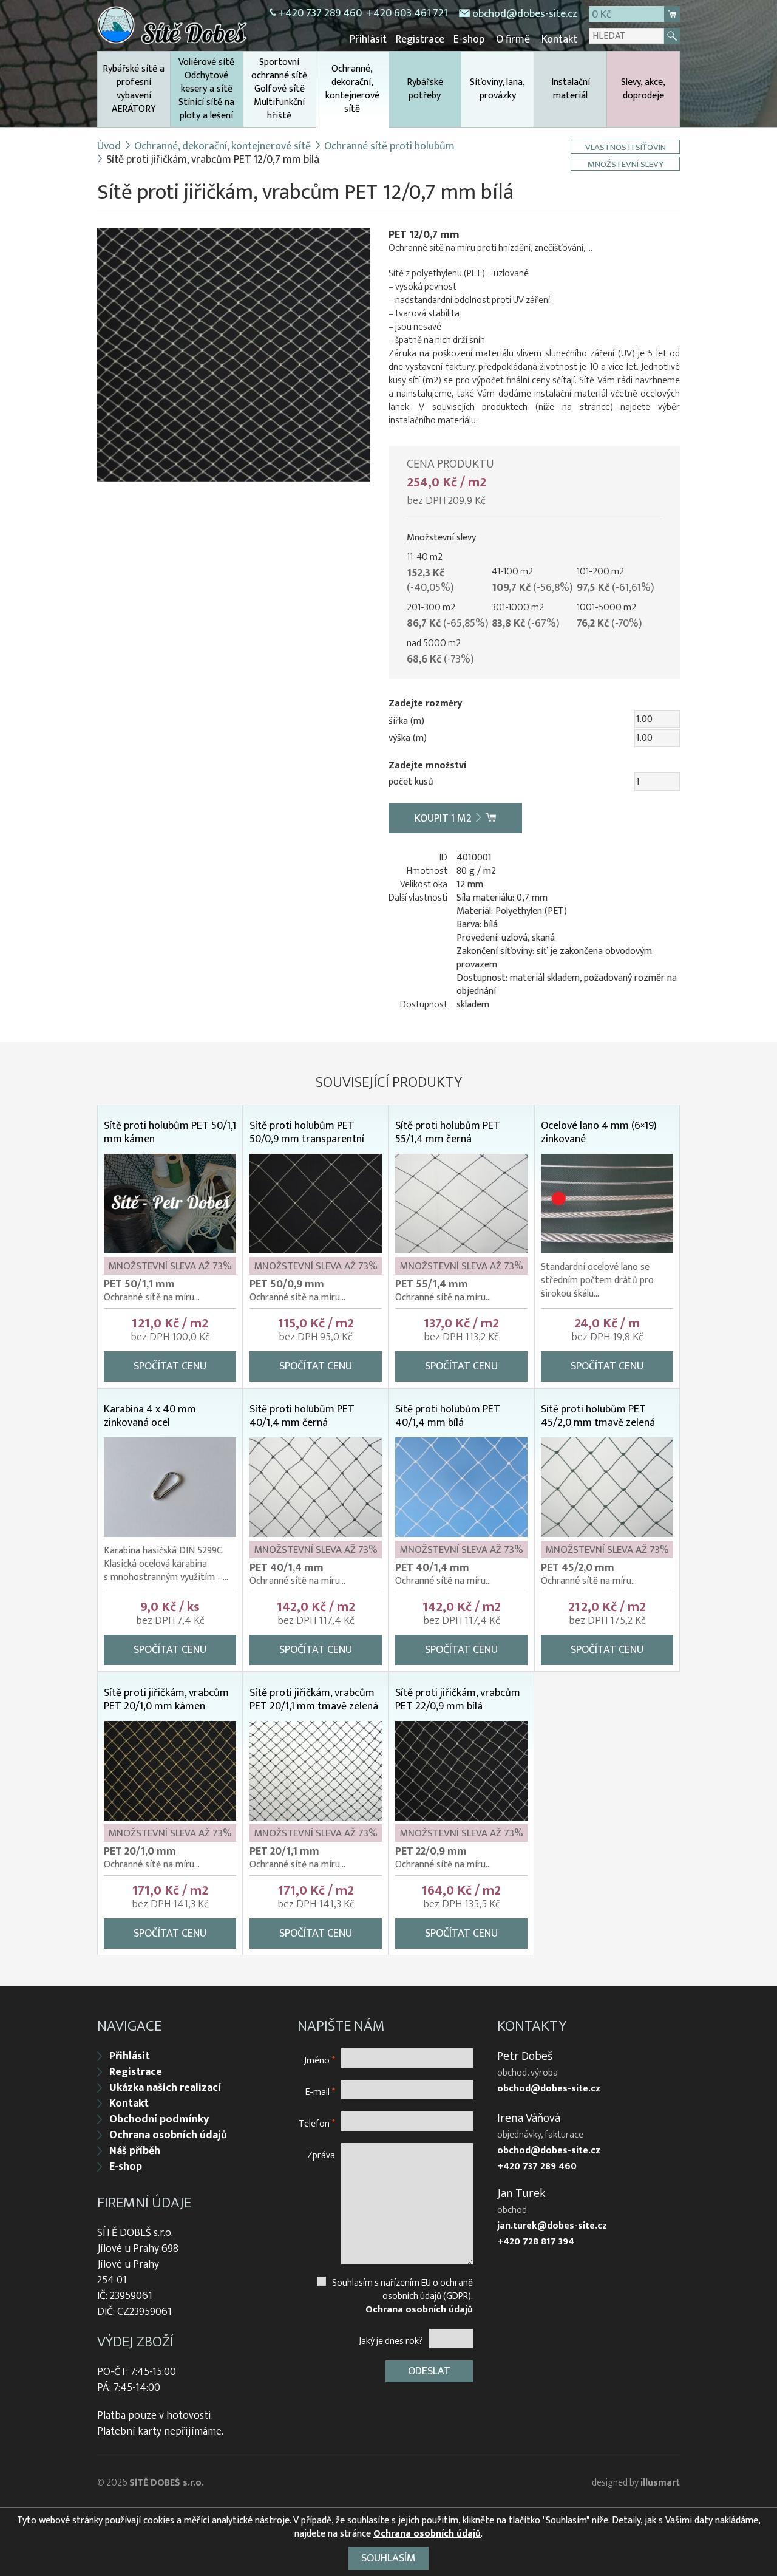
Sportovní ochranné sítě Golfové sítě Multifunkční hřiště (279, 89)
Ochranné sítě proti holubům (389, 146)
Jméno (320, 2060)
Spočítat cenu (170, 1366)
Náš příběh (135, 2151)
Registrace (420, 39)
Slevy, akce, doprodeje (643, 89)
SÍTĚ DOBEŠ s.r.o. (167, 2483)
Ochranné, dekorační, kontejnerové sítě (352, 89)
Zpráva (321, 2155)
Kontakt (559, 39)
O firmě (513, 39)
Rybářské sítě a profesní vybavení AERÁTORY (134, 89)
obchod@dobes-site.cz (525, 14)
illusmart (660, 2483)
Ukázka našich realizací (165, 2088)
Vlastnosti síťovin (626, 147)
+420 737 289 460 (320, 13)
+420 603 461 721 (407, 13)
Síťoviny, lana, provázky (497, 89)
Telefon (317, 2123)
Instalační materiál (571, 89)
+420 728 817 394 (536, 2242)
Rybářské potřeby (425, 89)
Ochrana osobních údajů (168, 2135)
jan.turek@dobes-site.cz (552, 2226)
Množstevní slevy (626, 164)
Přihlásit (368, 39)
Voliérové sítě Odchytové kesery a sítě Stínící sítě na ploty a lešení (206, 89)
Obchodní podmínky (159, 2119)
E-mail (320, 2092)
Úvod (109, 146)
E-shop (469, 39)
